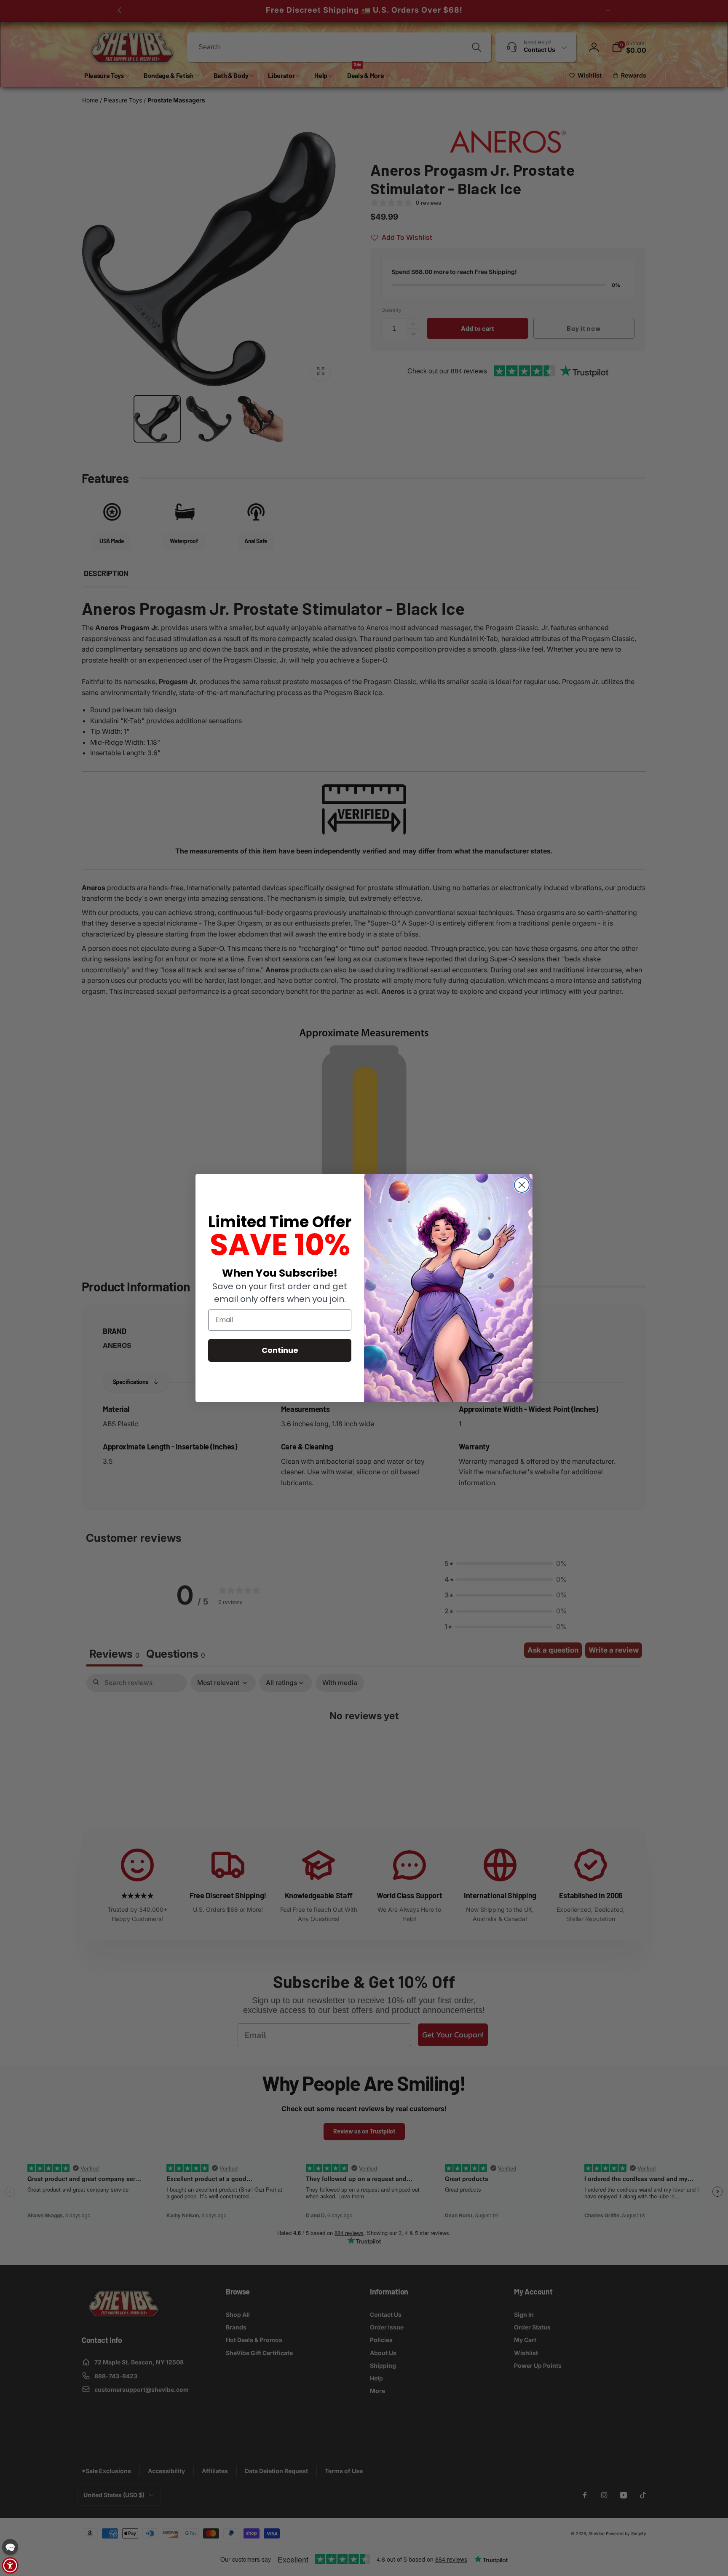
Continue (280, 1350)
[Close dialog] (522, 1185)
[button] (10, 2547)
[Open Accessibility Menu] (10, 2565)
